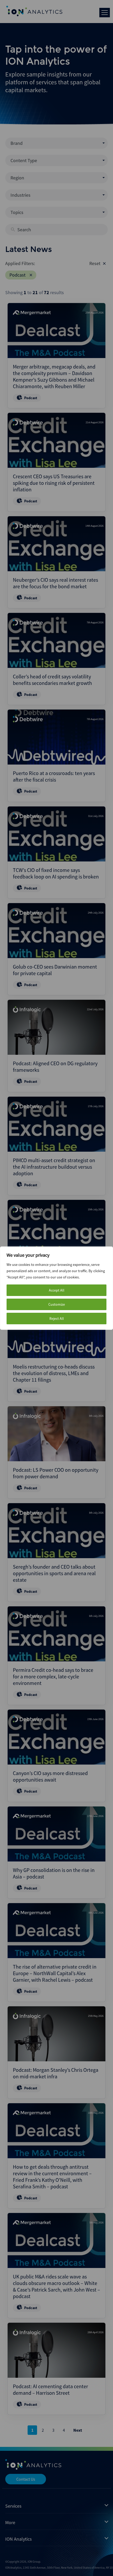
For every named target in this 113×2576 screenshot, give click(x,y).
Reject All (57, 1319)
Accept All (57, 1290)
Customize (57, 1304)
